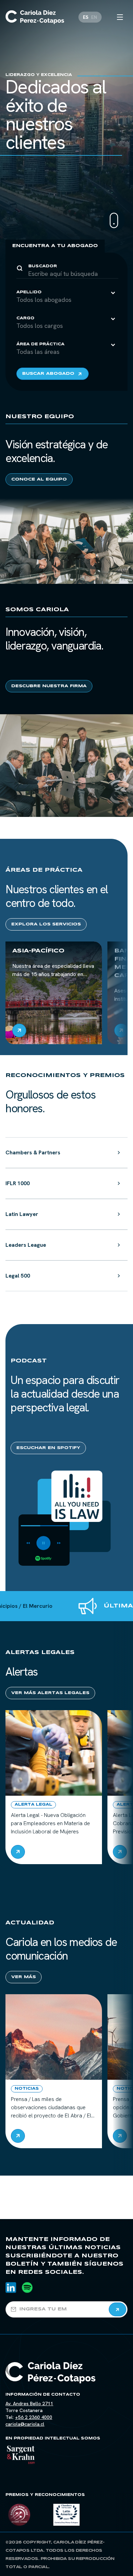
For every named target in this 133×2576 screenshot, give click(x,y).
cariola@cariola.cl (25, 2424)
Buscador (43, 266)
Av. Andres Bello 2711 (29, 2404)
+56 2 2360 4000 (34, 2417)
